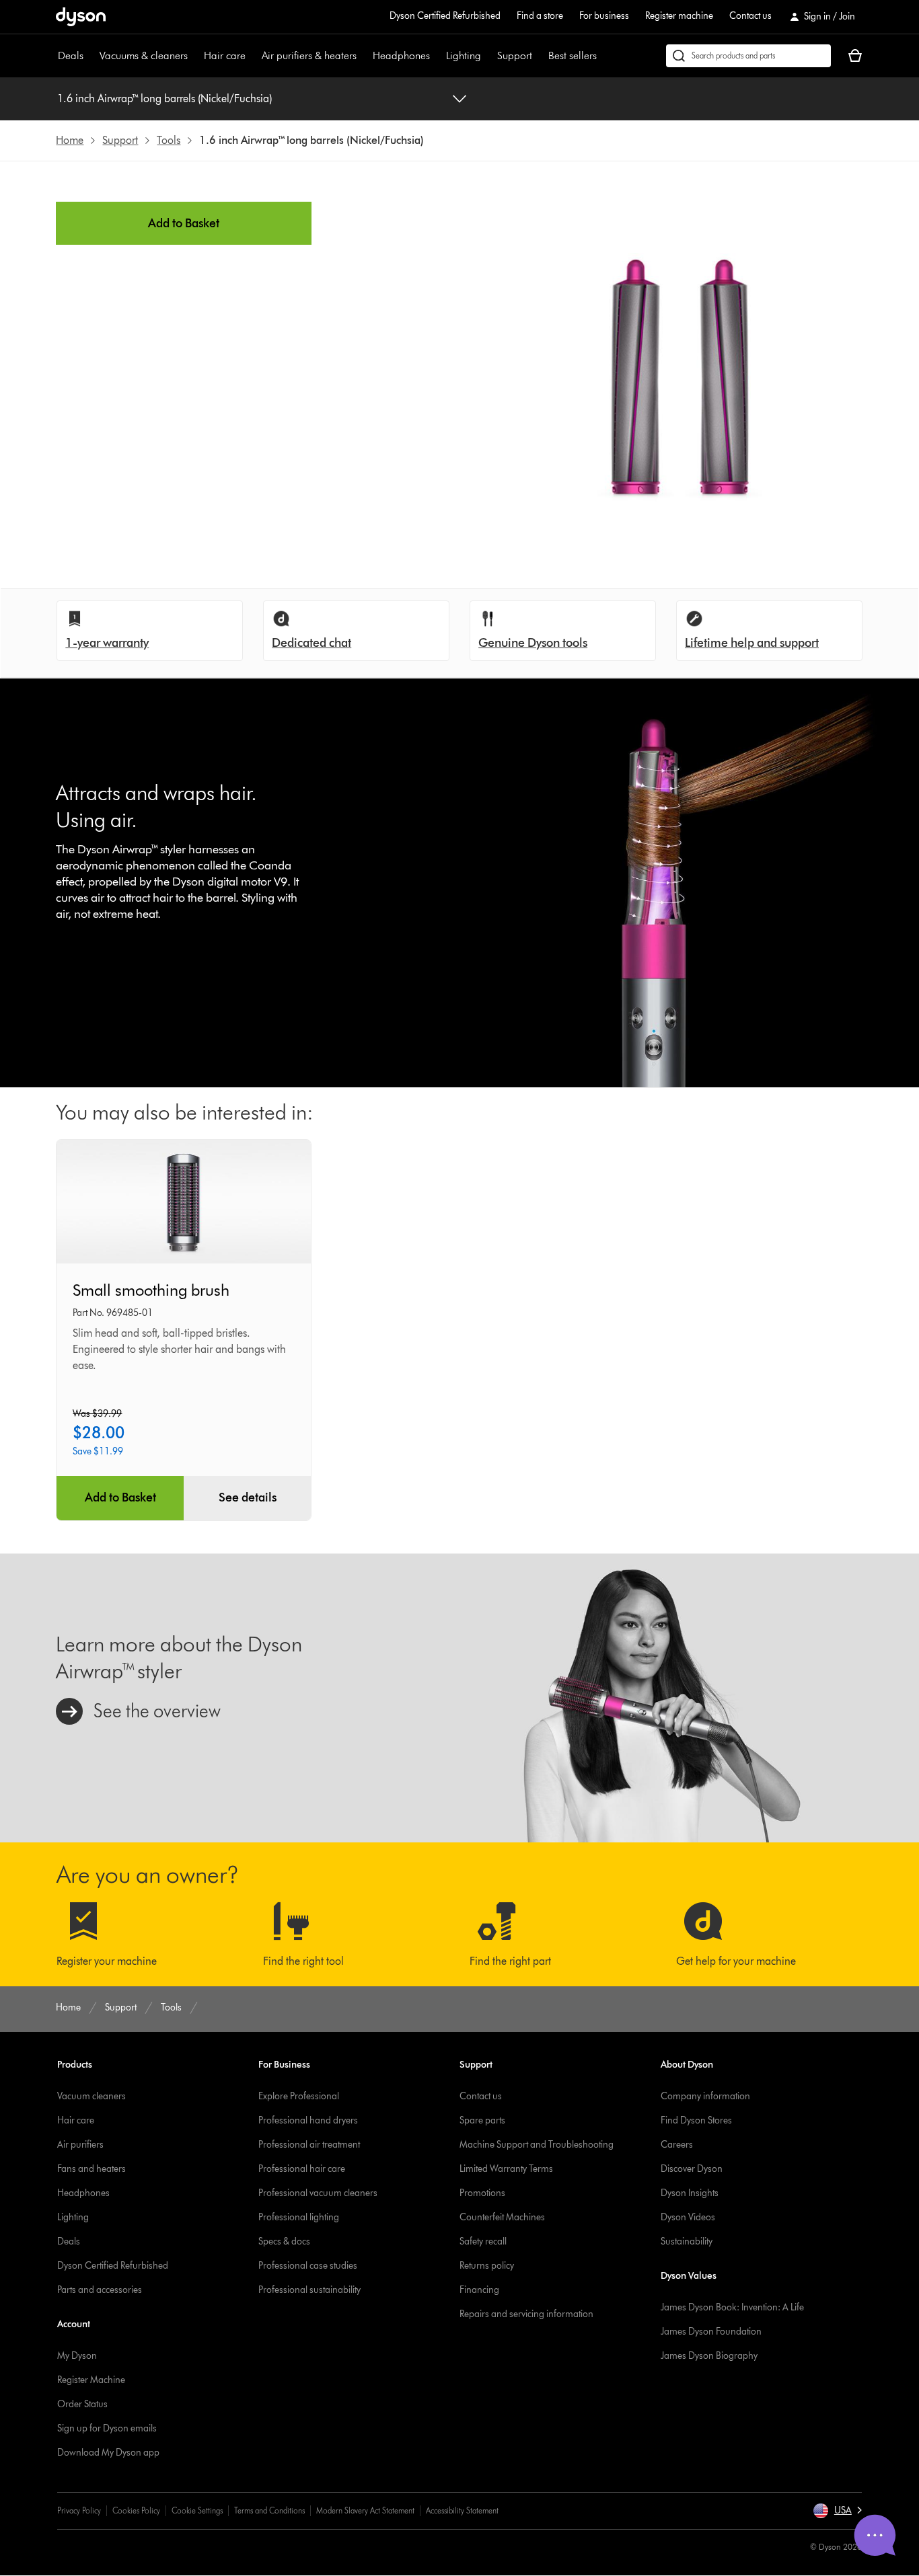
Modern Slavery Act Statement (365, 2510)
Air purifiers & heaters (309, 55)
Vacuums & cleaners (144, 55)
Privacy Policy (79, 2510)
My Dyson (77, 2356)
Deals (71, 55)
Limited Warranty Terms (506, 2169)
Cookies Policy (136, 2510)
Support (515, 55)
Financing (479, 2290)
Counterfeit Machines (502, 2217)
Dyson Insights (690, 2193)
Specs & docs (284, 2241)
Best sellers (573, 55)
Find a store (540, 16)
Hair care (225, 55)
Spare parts (482, 2120)
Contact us (750, 16)
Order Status (82, 2404)
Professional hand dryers (308, 2120)
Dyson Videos (688, 2217)
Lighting (464, 55)
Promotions (482, 2193)
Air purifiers (80, 2145)
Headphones (401, 55)
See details (248, 1497)
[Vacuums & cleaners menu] (194, 56)
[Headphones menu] (437, 56)
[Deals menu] (90, 56)
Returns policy (487, 2266)
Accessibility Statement (462, 2510)
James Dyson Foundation (711, 2332)
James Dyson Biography (709, 2356)
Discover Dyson (692, 2169)
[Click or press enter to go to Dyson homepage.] (81, 17)
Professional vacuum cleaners (318, 2193)
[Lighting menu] (488, 56)
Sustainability (687, 2241)
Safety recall (483, 2241)
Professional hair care (302, 2169)
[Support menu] (539, 56)
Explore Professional (299, 2096)
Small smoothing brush (151, 1290)
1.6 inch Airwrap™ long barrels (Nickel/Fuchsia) (164, 99)
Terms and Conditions (269, 2510)
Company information (705, 2096)
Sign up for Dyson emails (107, 2428)
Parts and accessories (100, 2290)
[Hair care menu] (252, 56)
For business (604, 16)
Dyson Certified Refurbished (445, 16)
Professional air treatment (309, 2145)
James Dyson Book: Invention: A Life (732, 2307)
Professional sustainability (309, 2290)
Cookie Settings (197, 2510)
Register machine (679, 16)
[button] (837, 2511)
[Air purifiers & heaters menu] (363, 56)
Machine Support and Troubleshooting (537, 2145)
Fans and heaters (91, 2169)
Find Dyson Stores (696, 2120)
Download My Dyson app (108, 2453)
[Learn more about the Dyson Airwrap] (459, 1698)
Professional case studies (308, 2266)
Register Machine (91, 2380)
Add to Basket (184, 223)
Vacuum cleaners (91, 2096)
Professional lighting (299, 2217)
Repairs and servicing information (526, 2314)
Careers (677, 2145)
